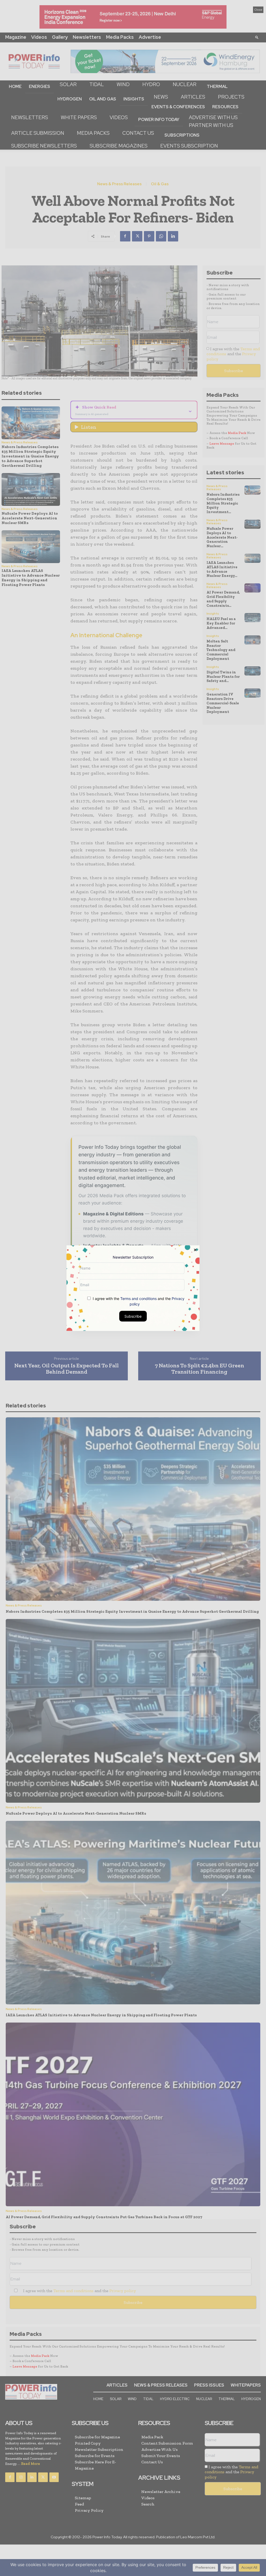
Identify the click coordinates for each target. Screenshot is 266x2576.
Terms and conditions (138, 1298)
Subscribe (133, 1316)
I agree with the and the (138, 1301)
